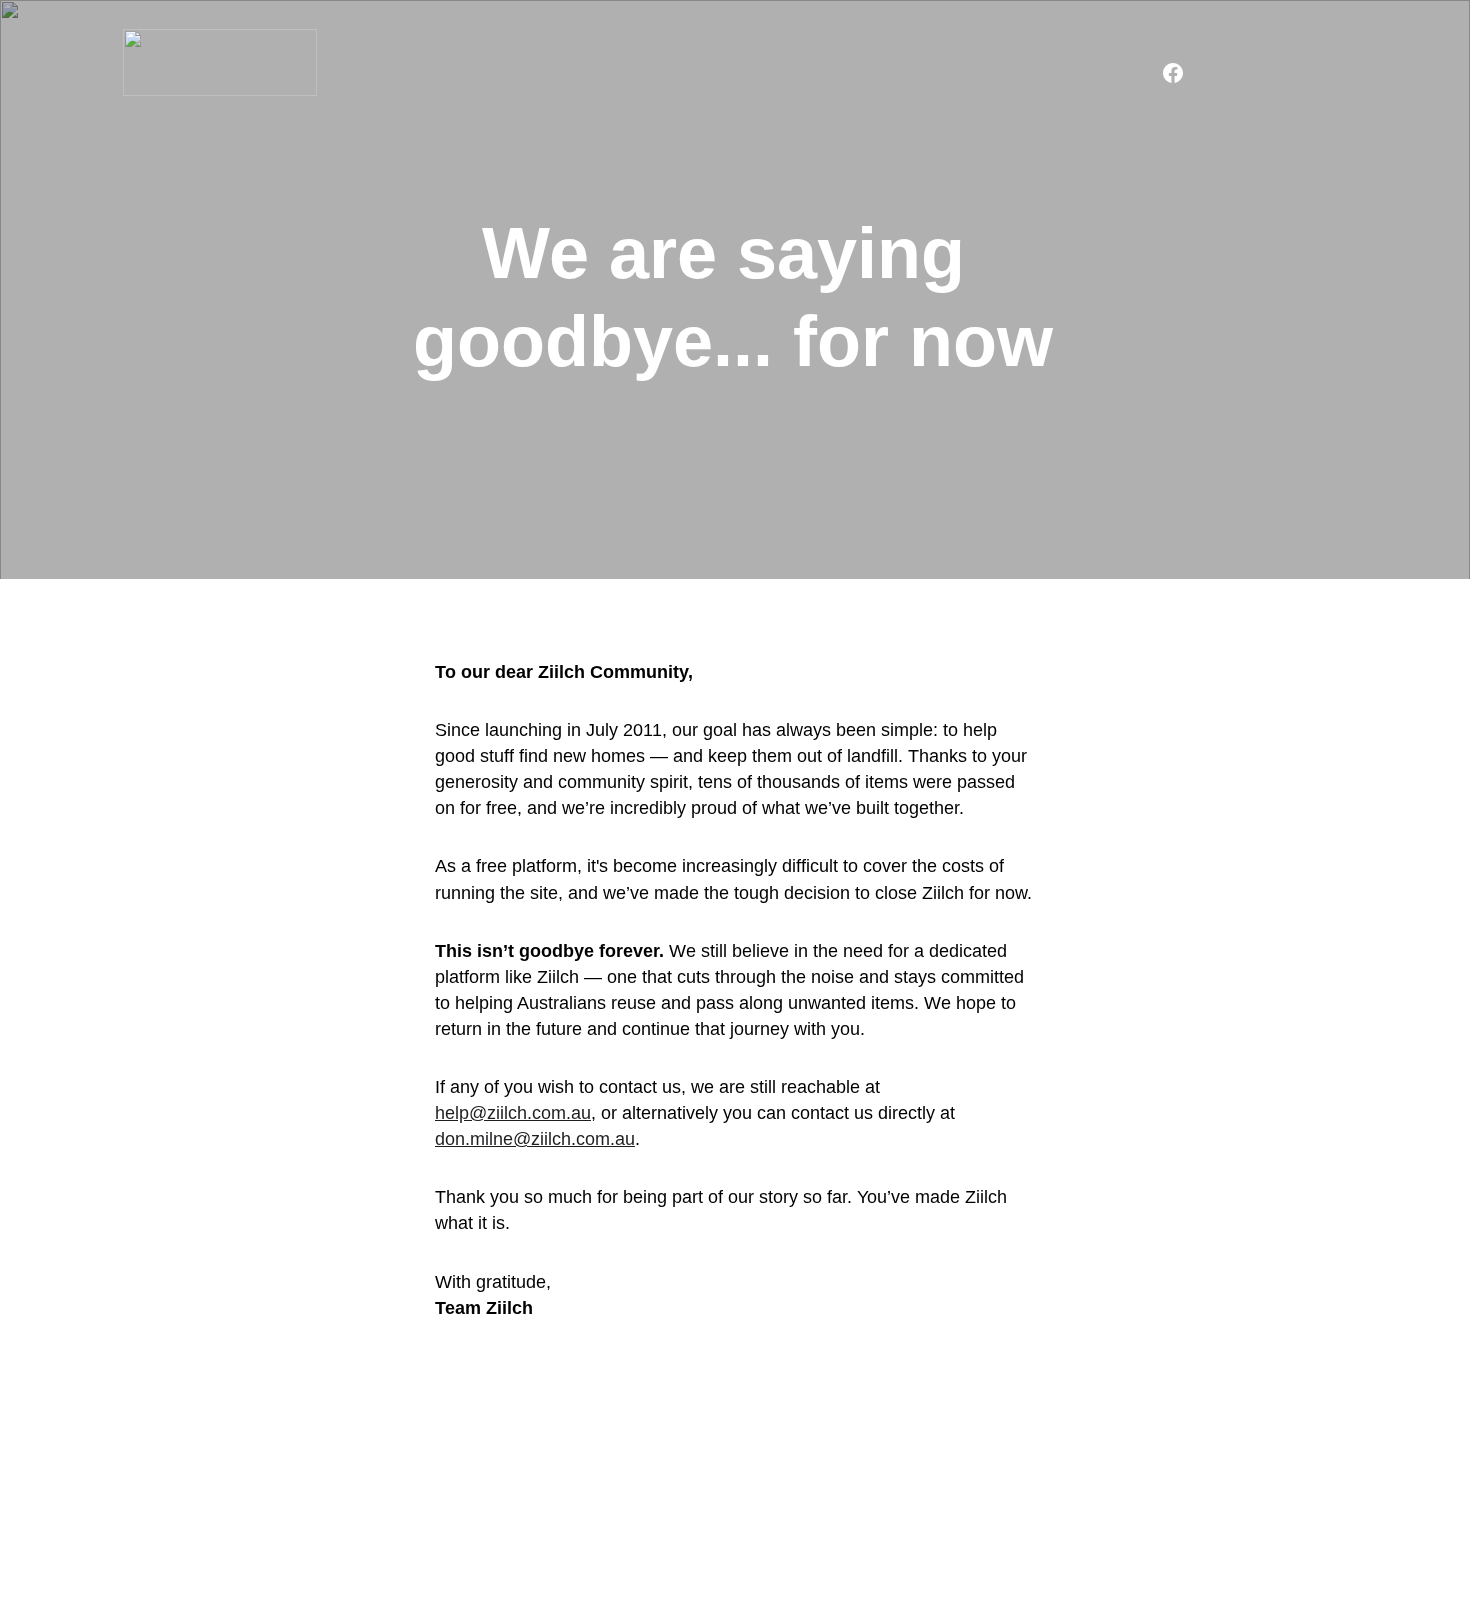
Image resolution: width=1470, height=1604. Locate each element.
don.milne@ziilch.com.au (535, 1139)
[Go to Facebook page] (1173, 73)
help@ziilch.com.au (513, 1113)
